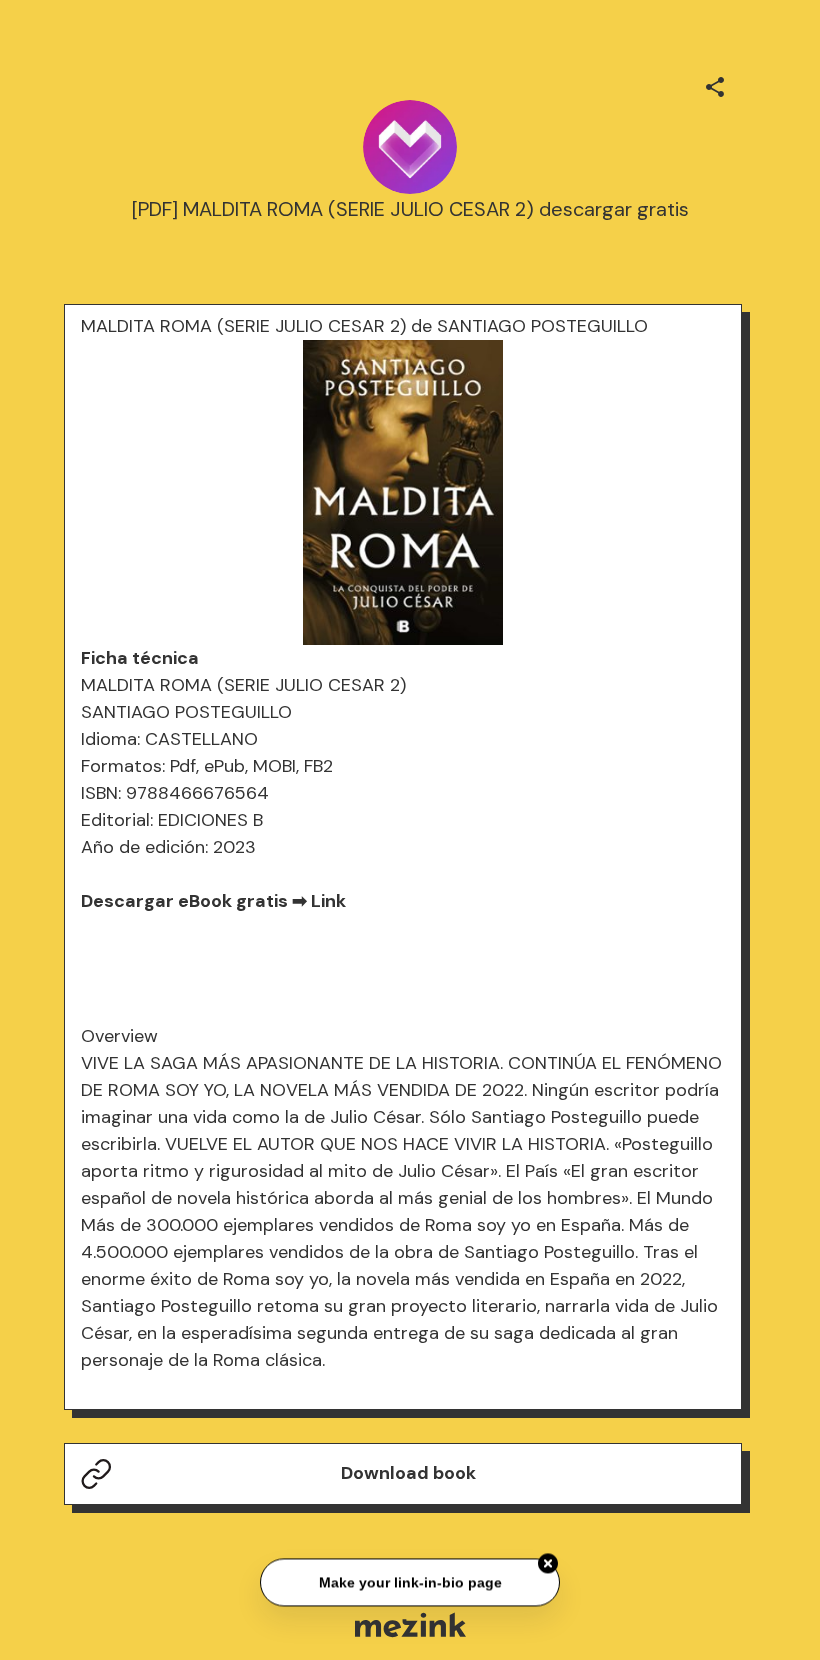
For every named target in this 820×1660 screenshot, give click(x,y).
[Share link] (715, 84)
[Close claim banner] (548, 1562)
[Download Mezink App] (410, 1624)
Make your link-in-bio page (409, 1580)
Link (328, 901)
